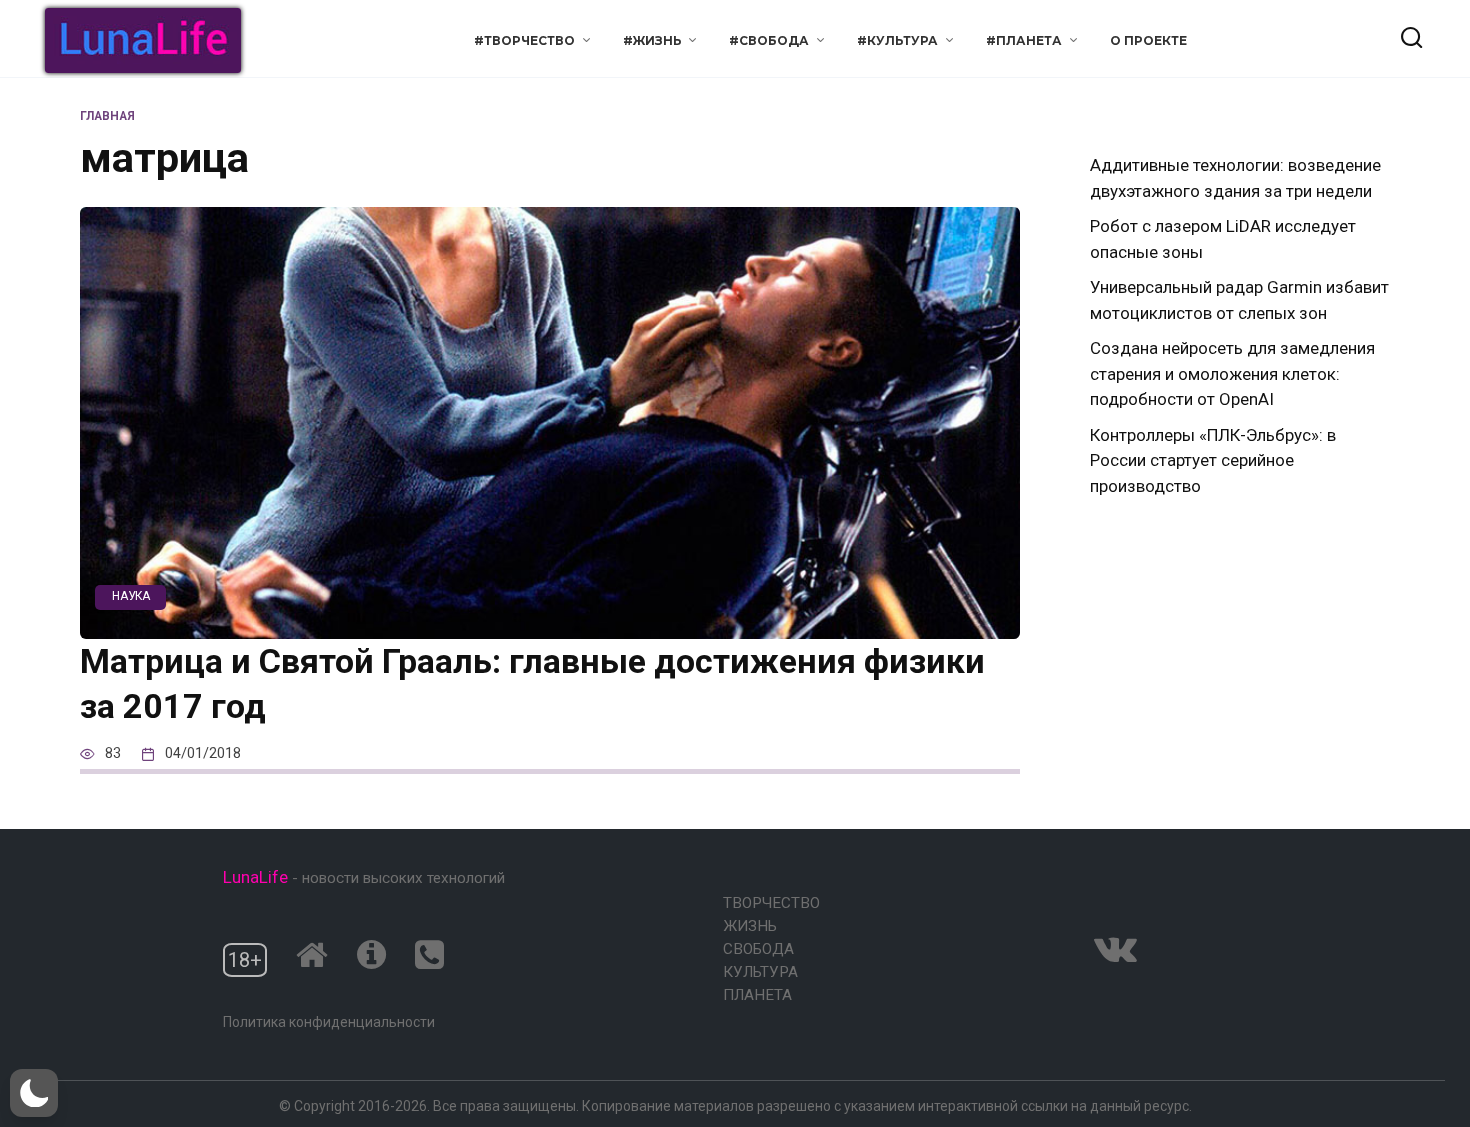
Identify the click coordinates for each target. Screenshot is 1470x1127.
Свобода (758, 949)
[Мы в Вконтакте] (1115, 948)
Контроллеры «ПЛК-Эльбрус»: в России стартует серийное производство (1213, 460)
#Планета (1024, 40)
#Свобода (769, 40)
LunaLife (255, 877)
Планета (757, 995)
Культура (760, 972)
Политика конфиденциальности (329, 1022)
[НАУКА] (550, 626)
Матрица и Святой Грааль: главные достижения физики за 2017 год (532, 683)
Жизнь (750, 926)
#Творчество (524, 40)
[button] (34, 1093)
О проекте (1148, 40)
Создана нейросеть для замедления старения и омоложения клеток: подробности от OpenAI (1232, 373)
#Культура (897, 40)
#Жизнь (652, 40)
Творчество (771, 903)
